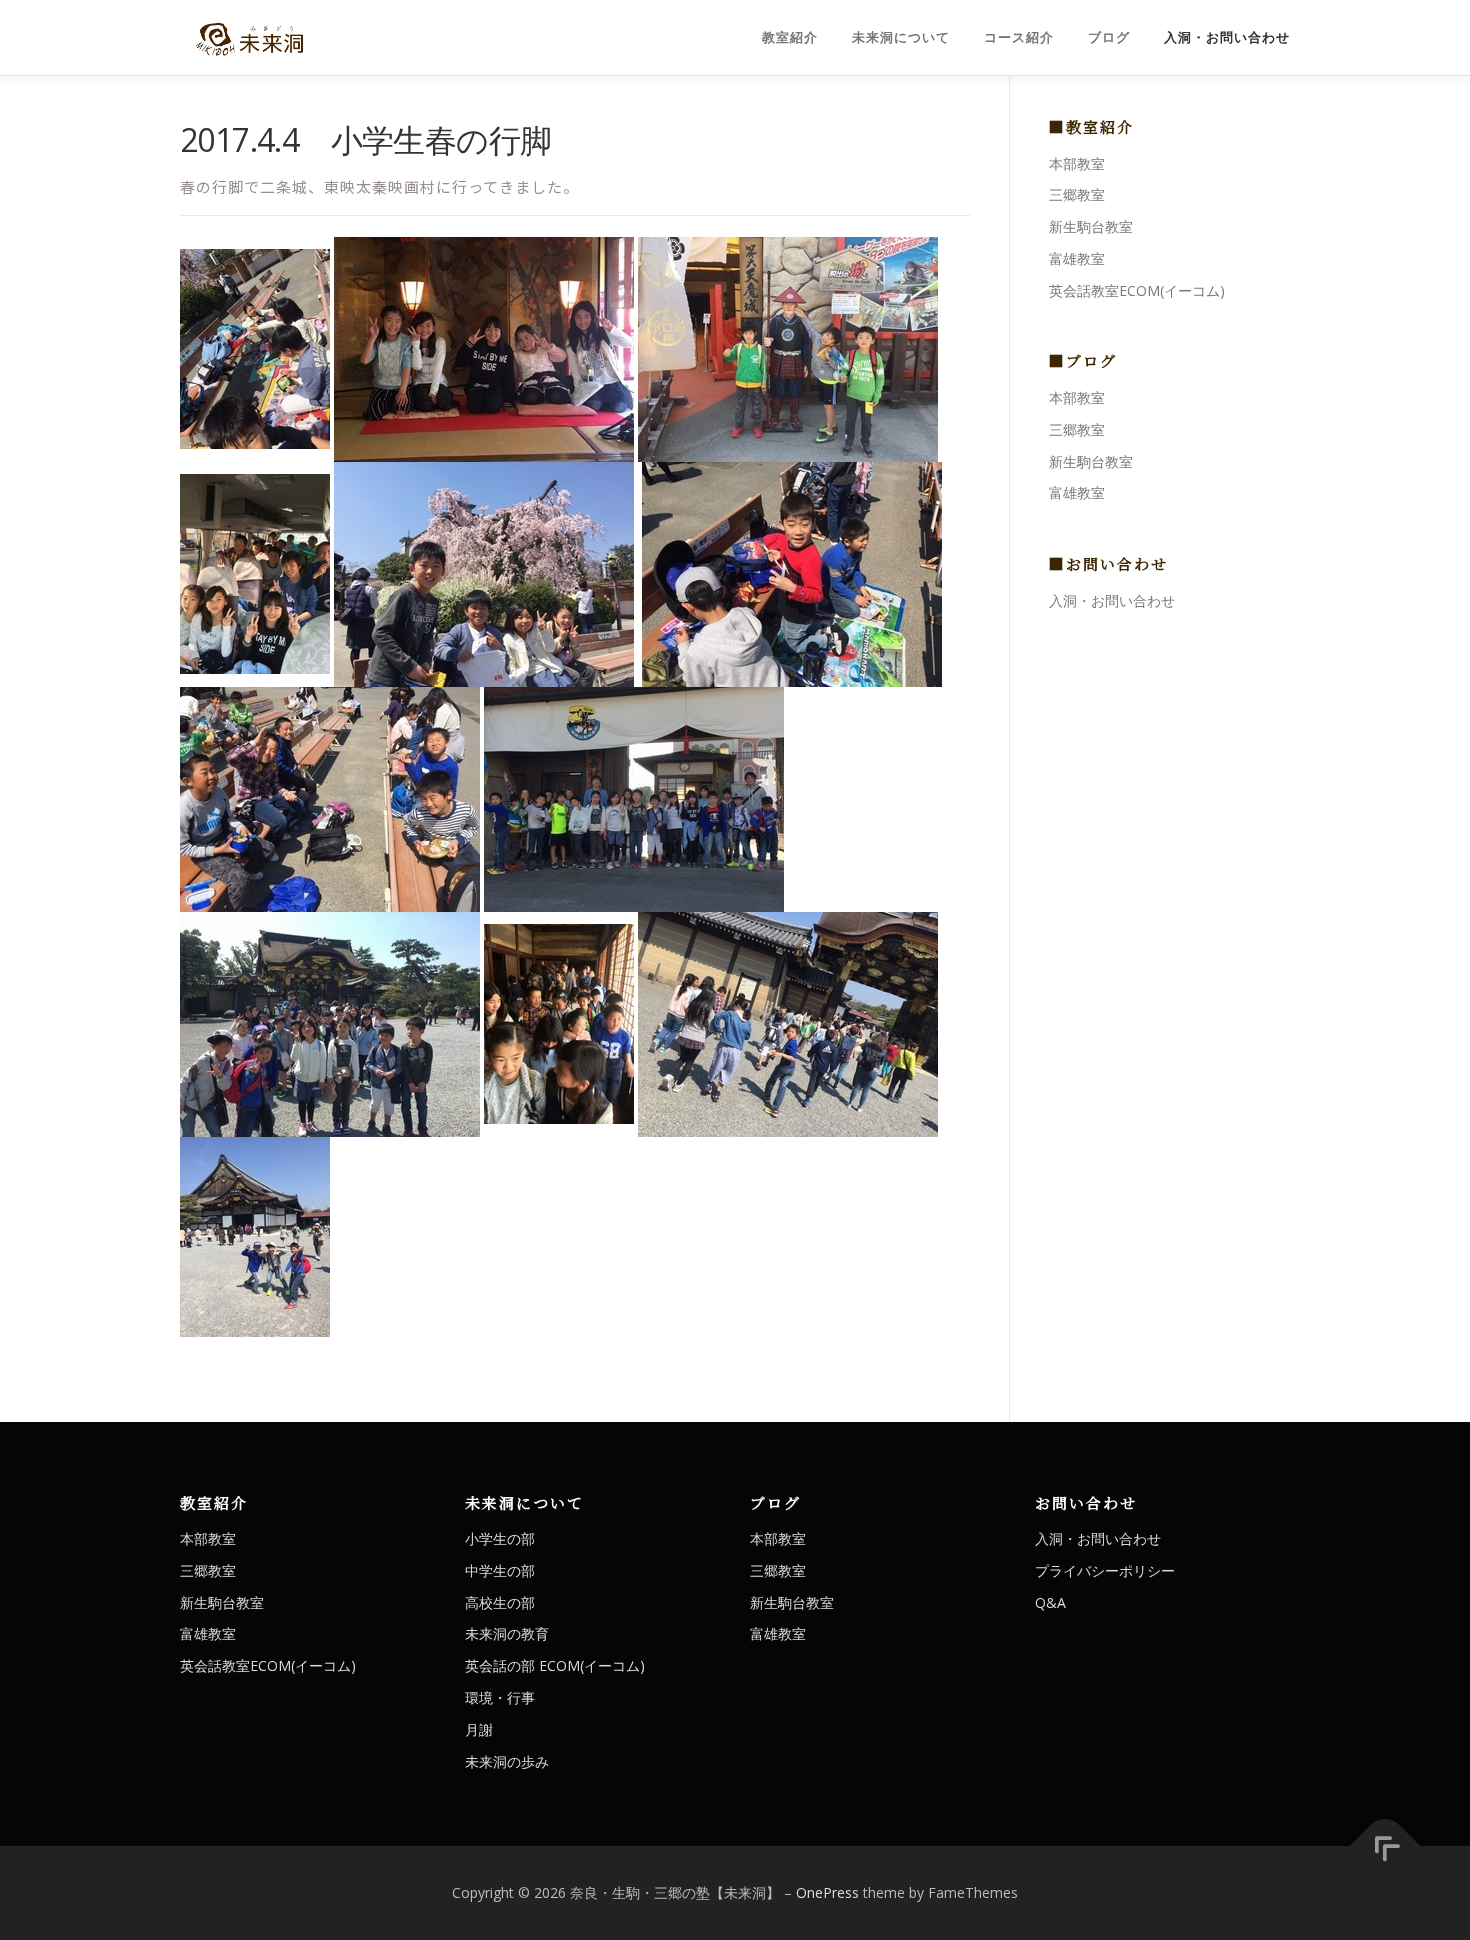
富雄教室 (1077, 258)
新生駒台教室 (1091, 226)
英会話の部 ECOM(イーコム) (555, 1665)
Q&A (1050, 1602)
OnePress (827, 1892)
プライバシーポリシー (1105, 1570)
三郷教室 (1077, 194)
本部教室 (1077, 163)
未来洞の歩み (507, 1761)
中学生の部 (500, 1570)
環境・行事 (500, 1697)
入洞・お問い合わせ (1227, 37)
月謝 (479, 1729)
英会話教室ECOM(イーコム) (1137, 290)
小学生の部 (500, 1538)
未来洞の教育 (507, 1633)
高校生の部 (500, 1602)
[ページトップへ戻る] (1385, 1846)
